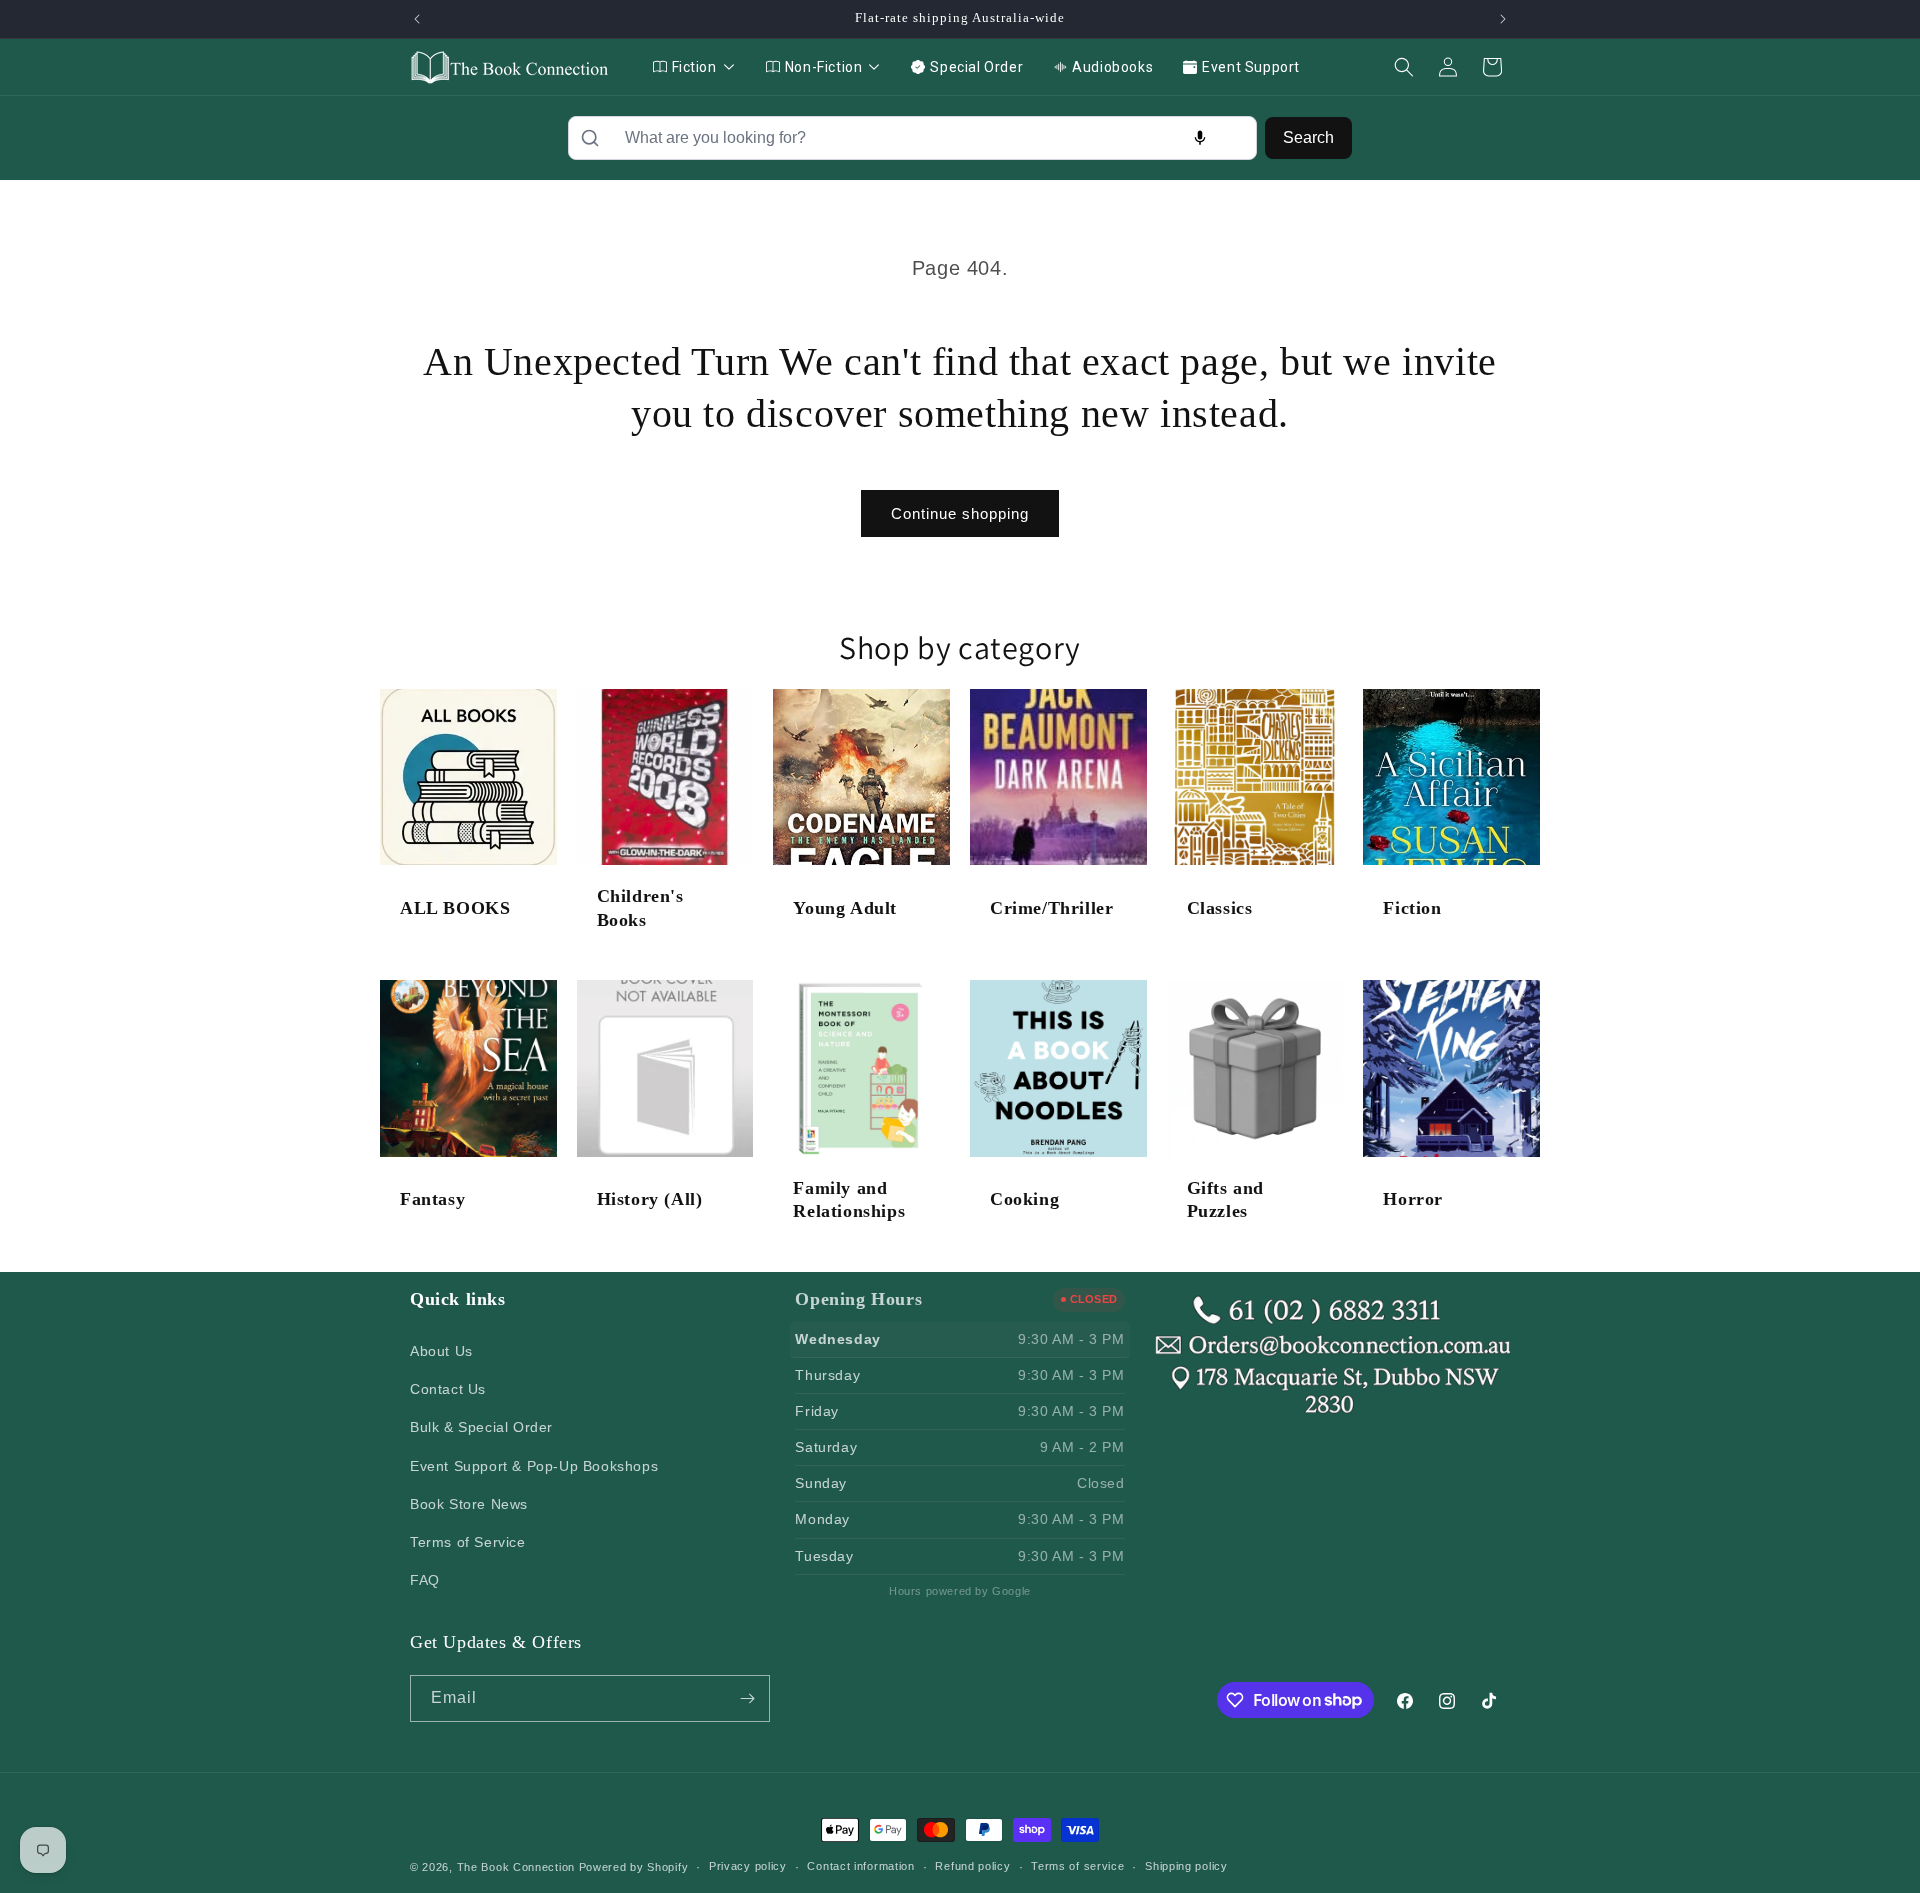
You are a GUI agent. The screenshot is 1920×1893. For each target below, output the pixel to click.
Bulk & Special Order (481, 1427)
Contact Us (448, 1389)
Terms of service (1077, 1866)
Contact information (860, 1866)
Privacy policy (748, 1866)
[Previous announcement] (417, 19)
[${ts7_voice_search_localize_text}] (1200, 138)
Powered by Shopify (634, 1867)
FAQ (425, 1580)
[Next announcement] (1503, 19)
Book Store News (469, 1504)
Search (1308, 137)
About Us (441, 1351)
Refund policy (972, 1866)
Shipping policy (1186, 1866)
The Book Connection (516, 1867)
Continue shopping (960, 513)
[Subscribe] (747, 1698)
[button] (1404, 67)
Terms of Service (468, 1542)
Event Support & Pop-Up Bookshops (534, 1466)
